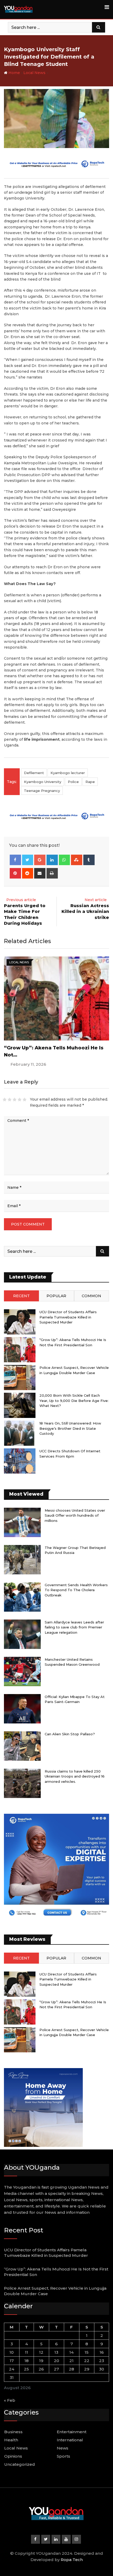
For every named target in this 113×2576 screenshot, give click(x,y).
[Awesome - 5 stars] (25, 1100)
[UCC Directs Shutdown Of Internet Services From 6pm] (20, 1461)
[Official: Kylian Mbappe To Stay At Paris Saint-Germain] (22, 1709)
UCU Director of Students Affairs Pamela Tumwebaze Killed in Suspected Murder (68, 1317)
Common (91, 1296)
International (70, 2440)
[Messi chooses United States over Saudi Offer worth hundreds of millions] (22, 1522)
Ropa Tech (72, 2560)
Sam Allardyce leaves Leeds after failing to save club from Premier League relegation (74, 1627)
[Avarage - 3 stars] (15, 1100)
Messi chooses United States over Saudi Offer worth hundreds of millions (75, 1515)
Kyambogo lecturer (68, 773)
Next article (96, 900)
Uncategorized (20, 2464)
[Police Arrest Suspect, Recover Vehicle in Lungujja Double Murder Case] (20, 1378)
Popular (56, 1296)
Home (14, 73)
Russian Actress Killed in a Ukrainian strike (85, 912)
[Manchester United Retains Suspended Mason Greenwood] (22, 1671)
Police (73, 782)
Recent (21, 1296)
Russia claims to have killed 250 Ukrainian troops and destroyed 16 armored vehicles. (75, 1776)
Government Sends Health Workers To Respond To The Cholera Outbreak (76, 1590)
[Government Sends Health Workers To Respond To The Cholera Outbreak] (22, 1597)
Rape (90, 782)
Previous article (21, 900)
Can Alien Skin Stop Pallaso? (70, 1734)
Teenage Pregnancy (42, 791)
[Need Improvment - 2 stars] (10, 1100)
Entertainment (72, 2432)
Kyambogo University (43, 782)
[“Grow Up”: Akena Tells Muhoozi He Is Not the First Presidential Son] (20, 1350)
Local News (34, 73)
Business (13, 2432)
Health (11, 2440)
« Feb (10, 2400)
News (63, 2448)
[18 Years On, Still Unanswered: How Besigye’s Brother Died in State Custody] (20, 1433)
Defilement (34, 773)
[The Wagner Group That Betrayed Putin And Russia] (22, 1560)
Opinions (13, 2456)
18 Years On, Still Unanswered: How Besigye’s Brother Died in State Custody (70, 1428)
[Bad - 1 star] (5, 1100)
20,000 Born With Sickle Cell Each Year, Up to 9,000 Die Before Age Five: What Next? (74, 1400)
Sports (63, 2456)
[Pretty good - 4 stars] (20, 1100)
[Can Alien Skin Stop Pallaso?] (22, 1746)
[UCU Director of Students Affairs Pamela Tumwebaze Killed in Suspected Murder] (20, 1322)
